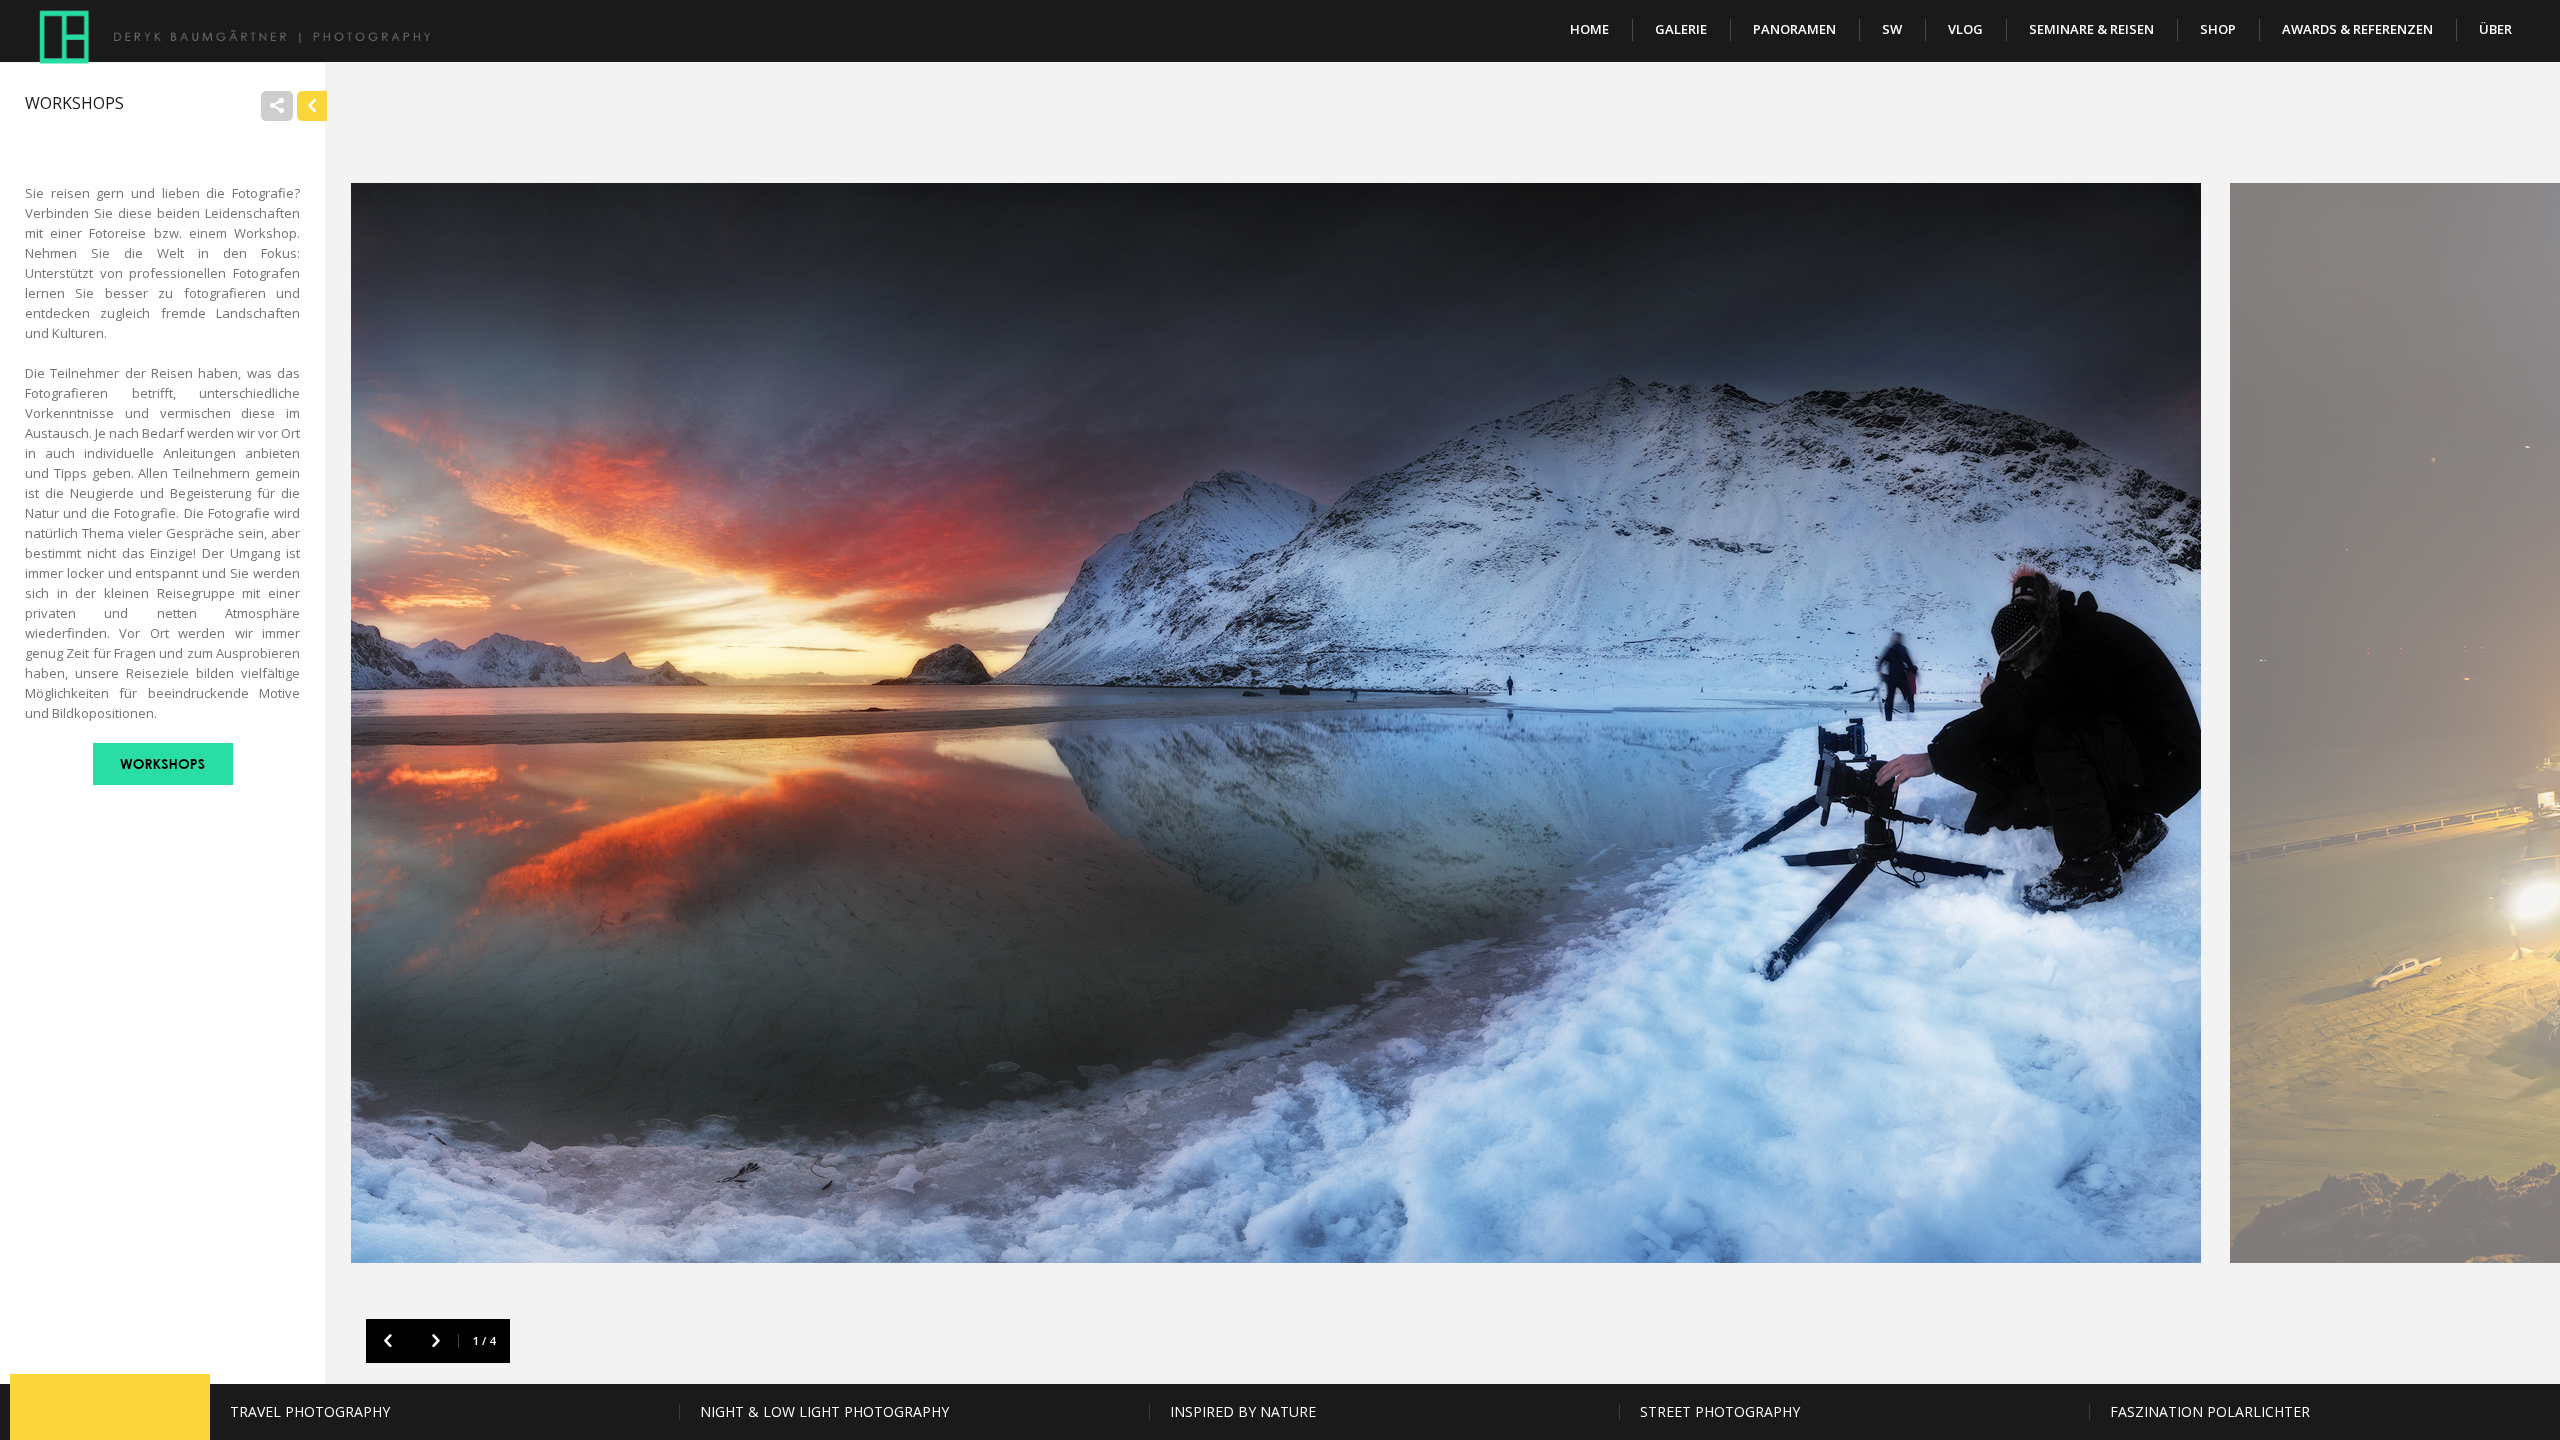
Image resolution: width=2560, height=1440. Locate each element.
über (2495, 29)
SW (1892, 29)
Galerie (1681, 29)
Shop (2218, 29)
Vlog (1965, 29)
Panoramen (1794, 29)
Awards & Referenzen (2357, 29)
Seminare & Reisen (2091, 29)
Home (1589, 29)
